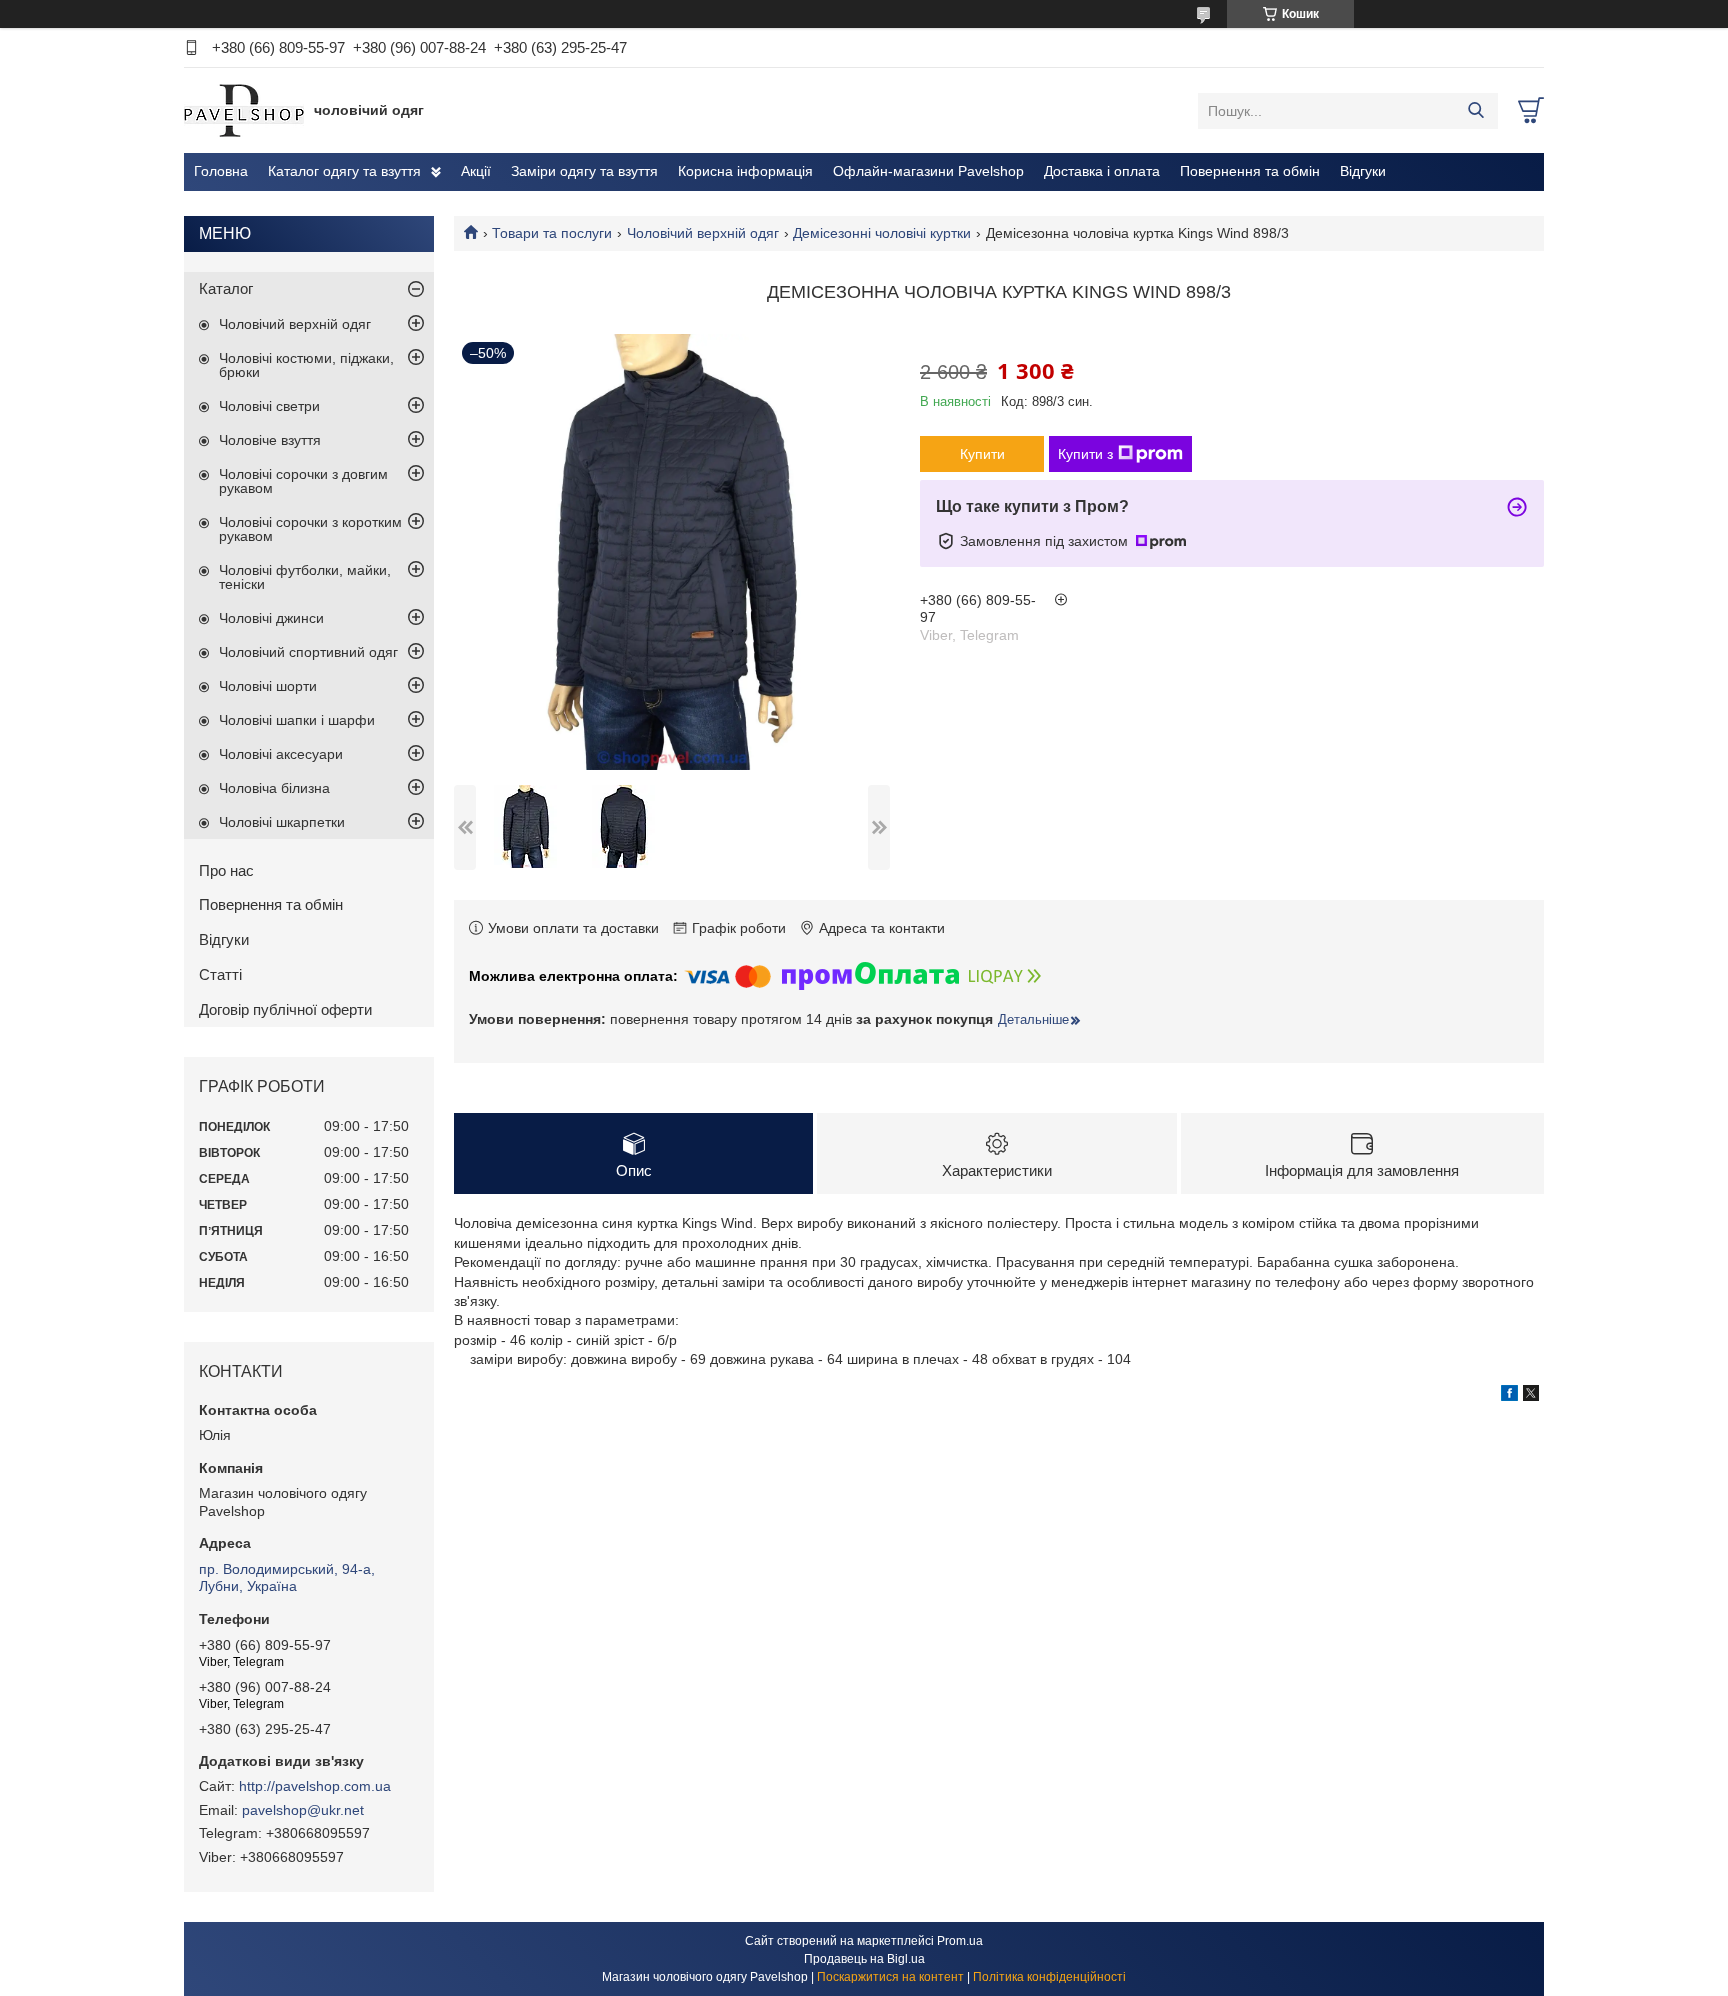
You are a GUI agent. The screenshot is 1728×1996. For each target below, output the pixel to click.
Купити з (1085, 454)
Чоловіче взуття (270, 440)
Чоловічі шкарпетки (282, 822)
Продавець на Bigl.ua (864, 1959)
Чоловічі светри (269, 406)
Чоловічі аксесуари (281, 754)
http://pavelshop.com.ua (315, 1786)
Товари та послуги (552, 233)
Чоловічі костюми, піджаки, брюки (306, 365)
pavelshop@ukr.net (303, 1810)
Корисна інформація (745, 171)
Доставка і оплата (1102, 171)
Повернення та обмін (1250, 171)
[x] (1531, 1396)
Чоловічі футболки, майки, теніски (305, 577)
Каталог (226, 288)
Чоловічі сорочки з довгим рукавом (303, 481)
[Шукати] (1475, 111)
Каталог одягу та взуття (344, 171)
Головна (221, 171)
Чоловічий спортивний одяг (308, 652)
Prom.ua (960, 1941)
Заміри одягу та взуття (584, 171)
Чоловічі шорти (268, 686)
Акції (476, 171)
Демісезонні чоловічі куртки (882, 233)
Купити (982, 454)
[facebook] (1509, 1396)
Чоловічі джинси (271, 618)
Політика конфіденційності (1049, 1977)
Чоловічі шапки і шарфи (297, 720)
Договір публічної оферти (285, 1009)
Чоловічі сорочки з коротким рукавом (310, 529)
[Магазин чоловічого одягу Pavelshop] (244, 110)
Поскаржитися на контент (890, 1977)
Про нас (226, 870)
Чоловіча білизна (274, 788)
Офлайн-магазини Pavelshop (928, 171)
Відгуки (1363, 171)
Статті (220, 974)
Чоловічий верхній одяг (703, 233)
